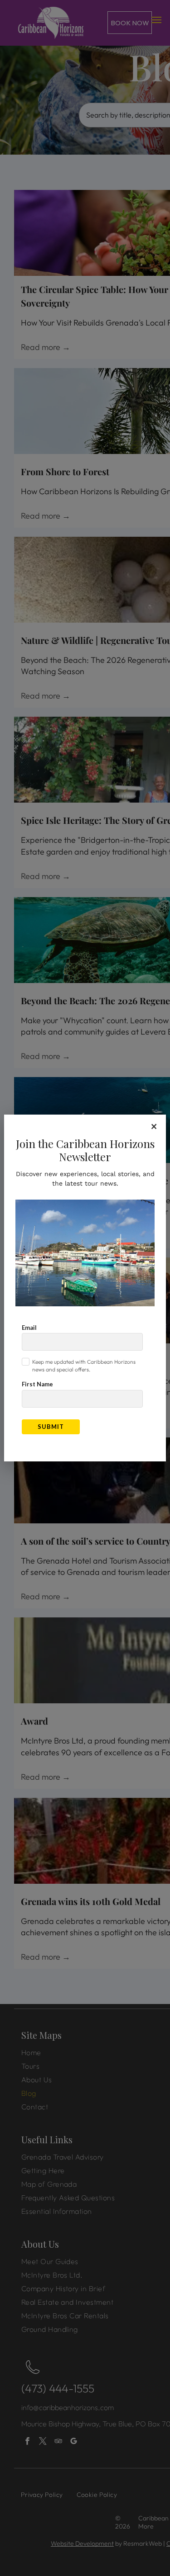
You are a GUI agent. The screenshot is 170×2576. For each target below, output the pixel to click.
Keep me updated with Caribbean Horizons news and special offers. (84, 1366)
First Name (37, 1384)
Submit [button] (51, 1427)
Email (29, 1328)
